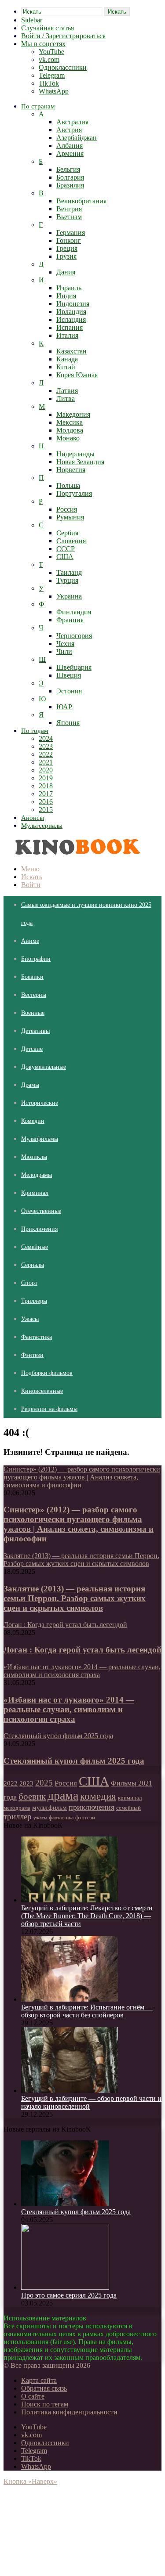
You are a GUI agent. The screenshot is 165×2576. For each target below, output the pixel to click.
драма (63, 1795)
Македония (73, 414)
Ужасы (30, 1319)
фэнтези (85, 1817)
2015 (46, 810)
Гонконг (69, 240)
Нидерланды (75, 454)
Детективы (35, 1031)
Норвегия (71, 470)
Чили (64, 651)
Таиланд (69, 572)
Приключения (39, 1229)
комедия (98, 1796)
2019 (46, 778)
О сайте (33, 2396)
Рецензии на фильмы (49, 1409)
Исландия (71, 319)
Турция (67, 580)
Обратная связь (44, 2388)
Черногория (74, 636)
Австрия (69, 130)
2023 (46, 746)
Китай (66, 367)
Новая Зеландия (80, 462)
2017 (46, 794)
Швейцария (74, 667)
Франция (70, 620)
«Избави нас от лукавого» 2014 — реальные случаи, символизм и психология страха (69, 1709)
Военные (33, 1013)
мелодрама (17, 1808)
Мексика (70, 422)
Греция (67, 248)
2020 (46, 770)
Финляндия (74, 612)
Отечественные (41, 1211)
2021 (46, 762)
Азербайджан (77, 138)
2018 (46, 786)
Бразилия (70, 185)
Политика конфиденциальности (69, 2412)
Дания (66, 272)
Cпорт (29, 1283)
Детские (32, 1049)
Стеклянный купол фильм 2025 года (74, 1761)
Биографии (36, 959)
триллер (18, 1817)
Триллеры (34, 1301)
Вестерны (34, 995)
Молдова (70, 430)
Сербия (67, 533)
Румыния (70, 517)
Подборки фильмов (47, 1373)
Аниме (30, 941)
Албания (70, 146)
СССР (66, 549)
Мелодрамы (37, 1175)
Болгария (70, 177)
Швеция (69, 675)
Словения (71, 541)
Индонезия (73, 304)
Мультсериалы (42, 826)
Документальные (44, 1067)
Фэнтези (32, 1355)
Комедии (33, 1121)
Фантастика (37, 1337)
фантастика (61, 1818)
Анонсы (33, 818)
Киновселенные (42, 1391)
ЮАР (64, 707)
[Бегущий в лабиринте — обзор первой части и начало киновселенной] (70, 2091)
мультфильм (49, 1808)
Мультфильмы (40, 1139)
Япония (68, 723)
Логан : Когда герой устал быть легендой (82, 1650)
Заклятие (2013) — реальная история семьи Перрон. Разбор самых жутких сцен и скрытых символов (75, 1598)
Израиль (69, 288)
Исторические (40, 1103)
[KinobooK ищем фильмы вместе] (75, 854)
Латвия (67, 391)
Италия (67, 335)
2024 (46, 738)
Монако (68, 438)
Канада (67, 359)
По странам (38, 106)
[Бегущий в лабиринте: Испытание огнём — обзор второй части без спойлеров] (70, 1999)
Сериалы (33, 1265)
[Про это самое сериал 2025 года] (65, 2287)
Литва (66, 399)
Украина (69, 596)
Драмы (30, 1085)
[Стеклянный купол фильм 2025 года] (65, 2204)
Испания (70, 327)
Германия (71, 233)
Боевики (32, 977)
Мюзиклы (34, 1157)
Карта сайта (39, 2380)
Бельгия (68, 169)
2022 (46, 754)
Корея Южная (77, 375)
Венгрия (69, 209)
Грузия (66, 256)
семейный (128, 1808)
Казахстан (71, 351)
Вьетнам (69, 217)
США (65, 557)
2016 (46, 802)
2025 (44, 1783)
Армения (70, 153)
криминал (130, 1798)
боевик (32, 1797)
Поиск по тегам (45, 2404)
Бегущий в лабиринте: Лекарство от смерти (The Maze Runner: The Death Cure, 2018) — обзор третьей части (87, 1916)
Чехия (65, 644)
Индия (66, 296)
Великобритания (81, 201)
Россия (67, 509)
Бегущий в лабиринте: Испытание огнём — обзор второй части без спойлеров (87, 2011)
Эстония (69, 691)
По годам (35, 731)
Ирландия (71, 312)
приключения (92, 1807)
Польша (68, 485)
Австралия (72, 122)
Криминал (35, 1193)
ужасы (40, 1818)
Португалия (74, 493)
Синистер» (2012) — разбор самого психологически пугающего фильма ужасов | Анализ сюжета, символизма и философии (79, 1524)
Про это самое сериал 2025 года (69, 2295)
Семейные (35, 1247)
